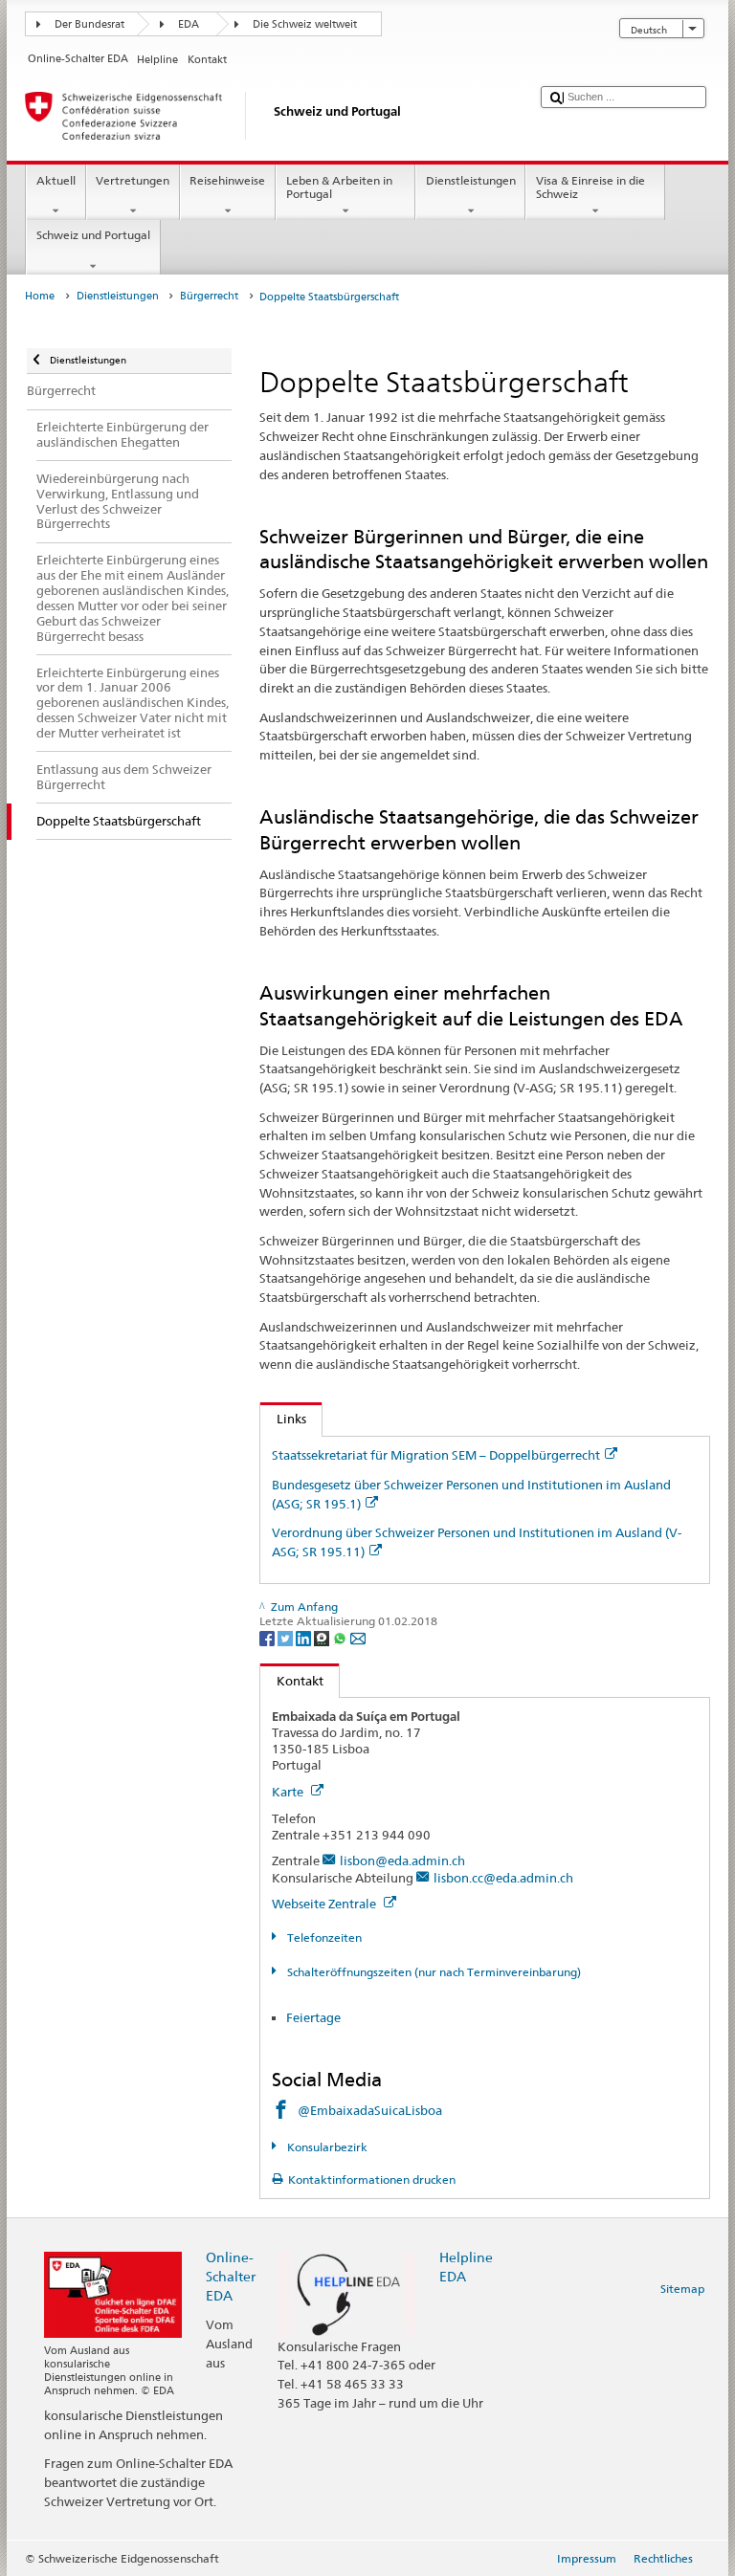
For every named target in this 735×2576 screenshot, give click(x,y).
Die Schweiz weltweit (305, 24)
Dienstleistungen (471, 180)
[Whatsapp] (341, 1637)
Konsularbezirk (325, 2147)
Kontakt (292, 1681)
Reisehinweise (227, 180)
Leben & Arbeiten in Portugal (339, 187)
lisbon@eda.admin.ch (402, 1860)
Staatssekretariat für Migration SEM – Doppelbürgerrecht (436, 1455)
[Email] (358, 1637)
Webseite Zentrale (325, 1904)
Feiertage (313, 2017)
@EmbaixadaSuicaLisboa (370, 2110)
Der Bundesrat (89, 24)
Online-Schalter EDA (231, 2276)
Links (283, 1419)
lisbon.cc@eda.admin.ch (503, 1878)
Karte (289, 1792)
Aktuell (56, 180)
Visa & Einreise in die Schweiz (590, 187)
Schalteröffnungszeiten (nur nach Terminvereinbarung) (432, 1972)
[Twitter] (287, 1637)
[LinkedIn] (305, 1637)
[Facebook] (268, 1637)
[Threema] (323, 1637)
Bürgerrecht (209, 296)
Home (40, 296)
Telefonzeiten (323, 1938)
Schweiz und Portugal (93, 235)
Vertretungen (133, 180)
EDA (189, 24)
